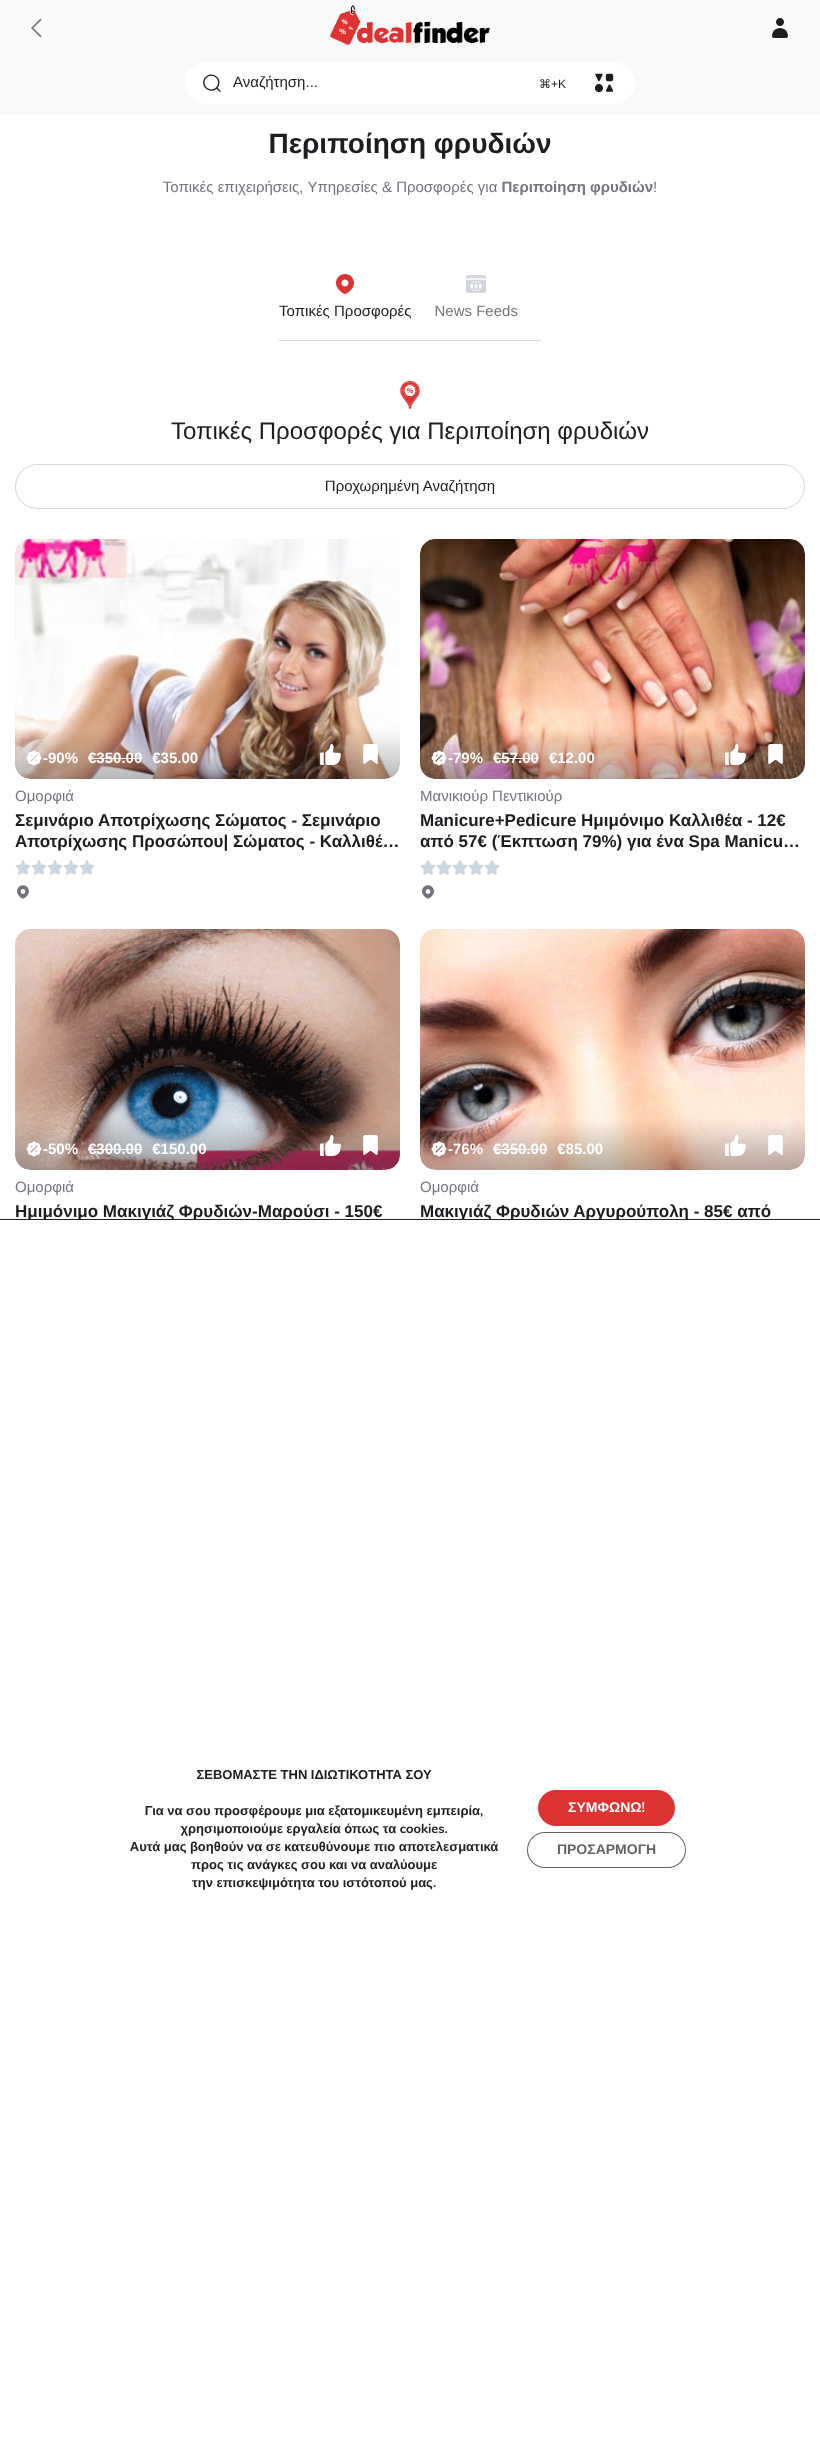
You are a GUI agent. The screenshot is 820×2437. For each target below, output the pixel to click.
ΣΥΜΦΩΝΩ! (606, 1806)
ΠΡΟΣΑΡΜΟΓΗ (606, 1848)
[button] (330, 754)
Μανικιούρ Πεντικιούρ (491, 796)
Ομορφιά (44, 796)
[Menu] (604, 83)
